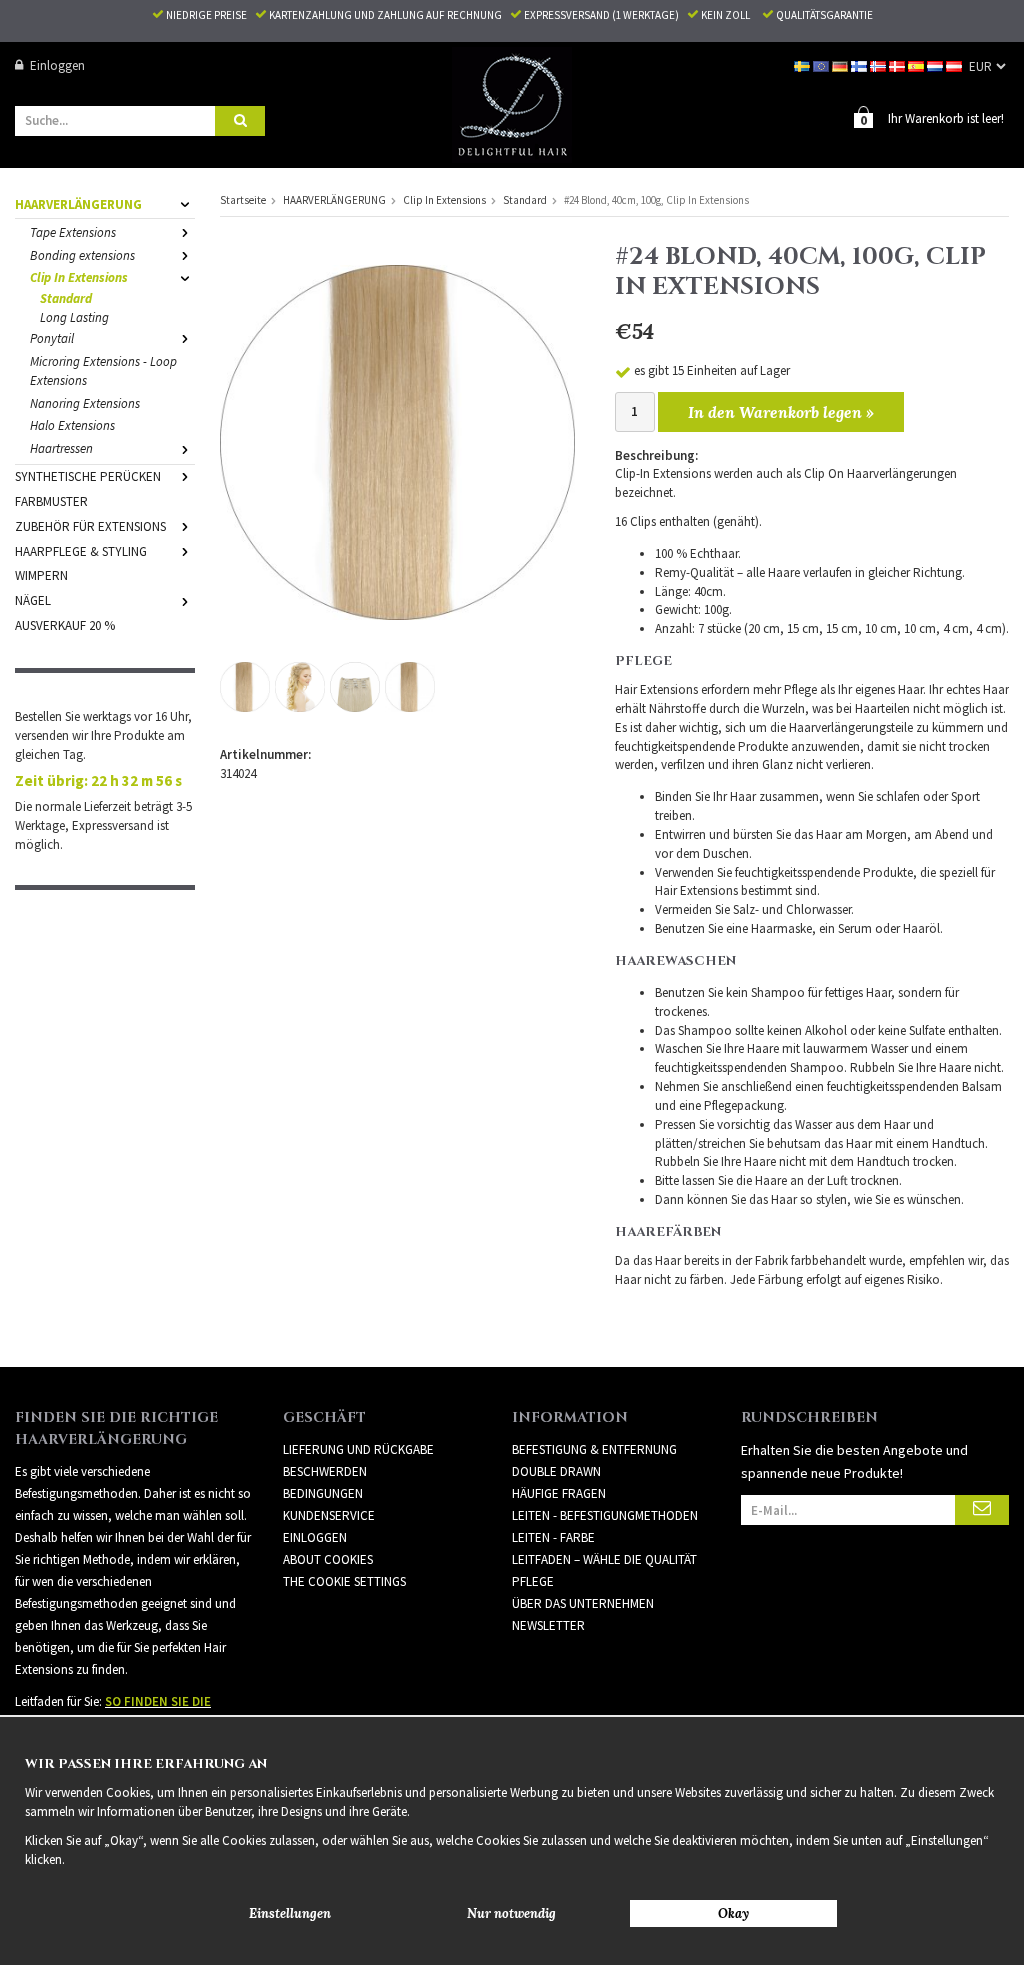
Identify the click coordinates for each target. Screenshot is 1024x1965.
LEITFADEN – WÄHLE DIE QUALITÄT (604, 1559)
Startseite (243, 200)
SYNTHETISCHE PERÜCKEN (88, 476)
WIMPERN (41, 575)
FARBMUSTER (51, 501)
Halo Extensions (72, 425)
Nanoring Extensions (85, 403)
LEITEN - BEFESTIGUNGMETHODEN (605, 1515)
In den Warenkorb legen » (781, 412)
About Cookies (328, 1559)
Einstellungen (290, 1913)
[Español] (917, 65)
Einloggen (57, 65)
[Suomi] (860, 65)
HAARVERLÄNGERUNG (78, 204)
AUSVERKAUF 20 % (65, 625)
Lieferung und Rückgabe (358, 1449)
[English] (822, 65)
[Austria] (955, 65)
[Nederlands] (936, 65)
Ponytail (52, 338)
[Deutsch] (841, 65)
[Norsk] (879, 65)
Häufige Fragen (559, 1493)
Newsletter (548, 1625)
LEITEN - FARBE (553, 1537)
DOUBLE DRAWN (556, 1471)
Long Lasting (74, 317)
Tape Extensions (73, 232)
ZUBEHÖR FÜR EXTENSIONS (90, 526)
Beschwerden (325, 1471)
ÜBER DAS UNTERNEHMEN (583, 1603)
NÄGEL (33, 600)
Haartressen (61, 448)
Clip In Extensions (79, 277)
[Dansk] (898, 65)
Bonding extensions (82, 255)
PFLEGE (533, 1581)
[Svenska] (803, 65)
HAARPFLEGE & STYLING (81, 551)
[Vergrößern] (397, 441)
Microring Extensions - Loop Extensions (103, 371)
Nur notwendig (511, 1913)
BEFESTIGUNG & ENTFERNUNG (594, 1449)
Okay (733, 1913)
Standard (66, 298)
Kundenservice (329, 1515)
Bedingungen (323, 1493)
